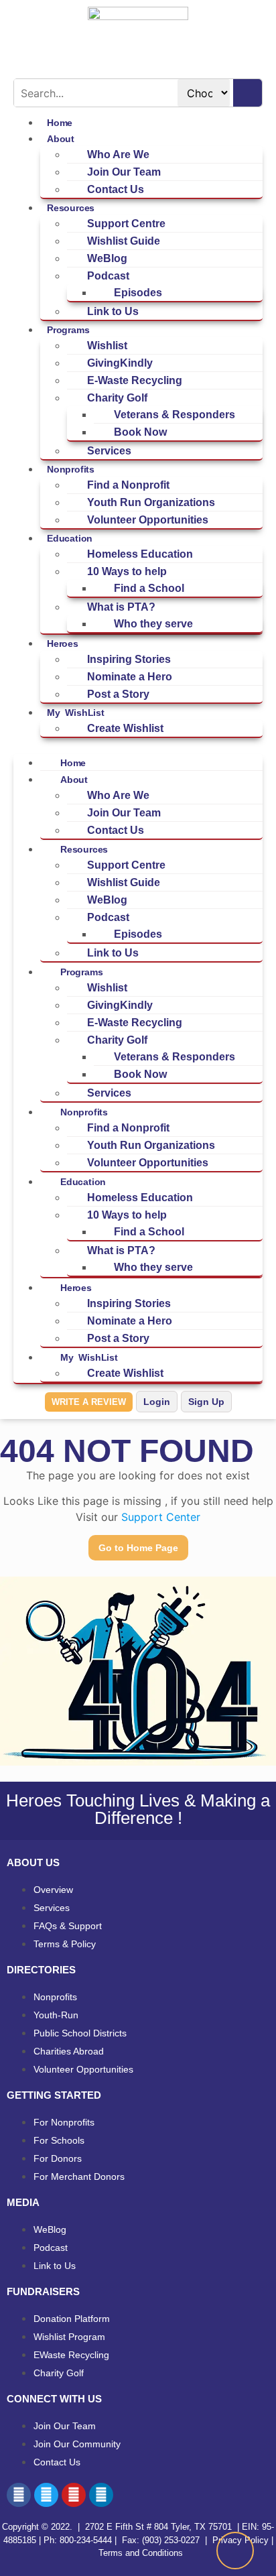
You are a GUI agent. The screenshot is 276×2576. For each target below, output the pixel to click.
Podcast (108, 276)
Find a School (149, 588)
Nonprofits (71, 469)
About (61, 139)
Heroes (63, 643)
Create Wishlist (125, 728)
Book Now (140, 432)
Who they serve (153, 624)
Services (109, 451)
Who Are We (118, 155)
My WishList (76, 713)
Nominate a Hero (130, 677)
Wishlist (107, 346)
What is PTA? (121, 607)
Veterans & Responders (175, 415)
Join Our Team (124, 172)
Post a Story (118, 694)
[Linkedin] (101, 2495)
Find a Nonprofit (128, 485)
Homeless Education (140, 554)
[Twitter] (46, 2495)
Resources (71, 208)
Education (70, 538)
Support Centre (126, 224)
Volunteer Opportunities (148, 520)
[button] (138, 746)
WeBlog (107, 258)
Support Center (161, 1517)
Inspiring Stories (129, 659)
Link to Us (113, 311)
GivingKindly (120, 363)
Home (73, 763)
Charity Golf (117, 398)
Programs (68, 330)
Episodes (138, 293)
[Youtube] (74, 2495)
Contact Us (116, 189)
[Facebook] (19, 2495)
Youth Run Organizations (151, 502)
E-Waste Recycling (135, 380)
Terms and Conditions (139, 2553)
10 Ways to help (127, 571)
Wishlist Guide (124, 241)
